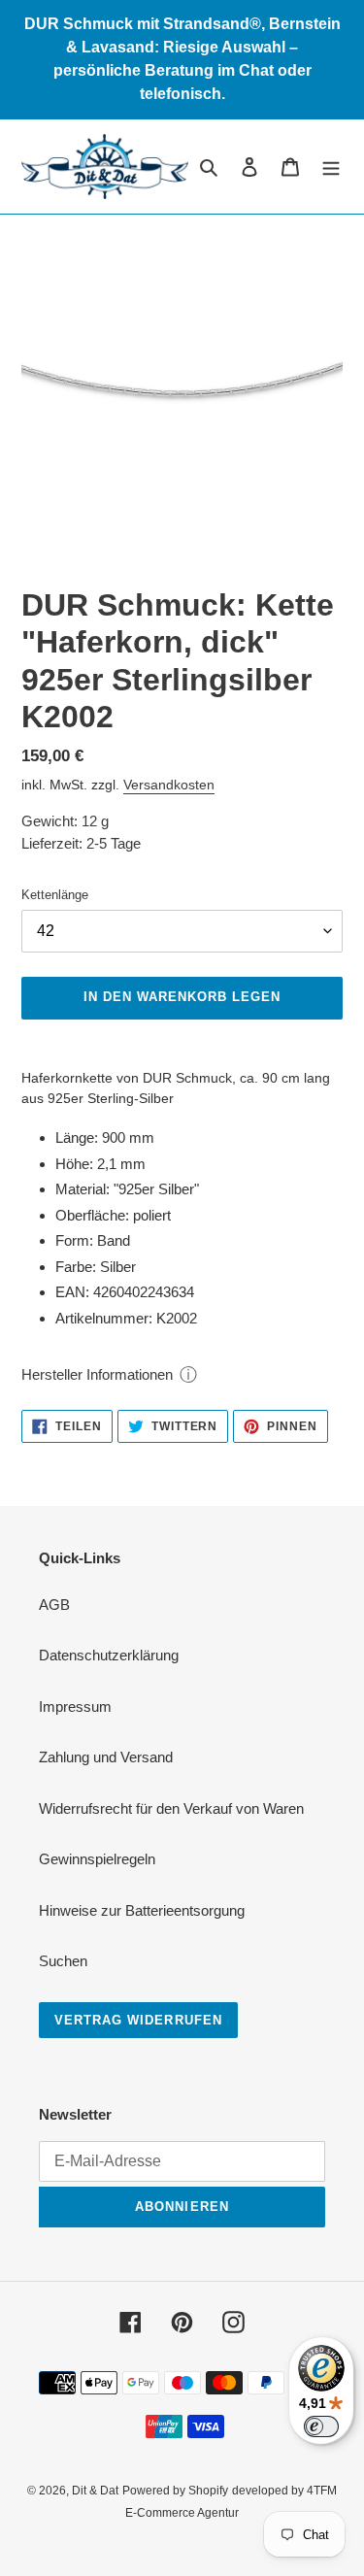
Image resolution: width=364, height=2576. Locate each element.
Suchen (63, 1961)
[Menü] (331, 167)
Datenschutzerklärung (109, 1655)
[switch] (321, 2426)
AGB (54, 1605)
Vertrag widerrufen (138, 2020)
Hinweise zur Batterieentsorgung (142, 1910)
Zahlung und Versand (106, 1757)
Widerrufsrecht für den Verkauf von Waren (171, 1808)
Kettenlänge (55, 895)
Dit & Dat (95, 2491)
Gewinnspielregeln (97, 1859)
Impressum (75, 1706)
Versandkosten (169, 785)
